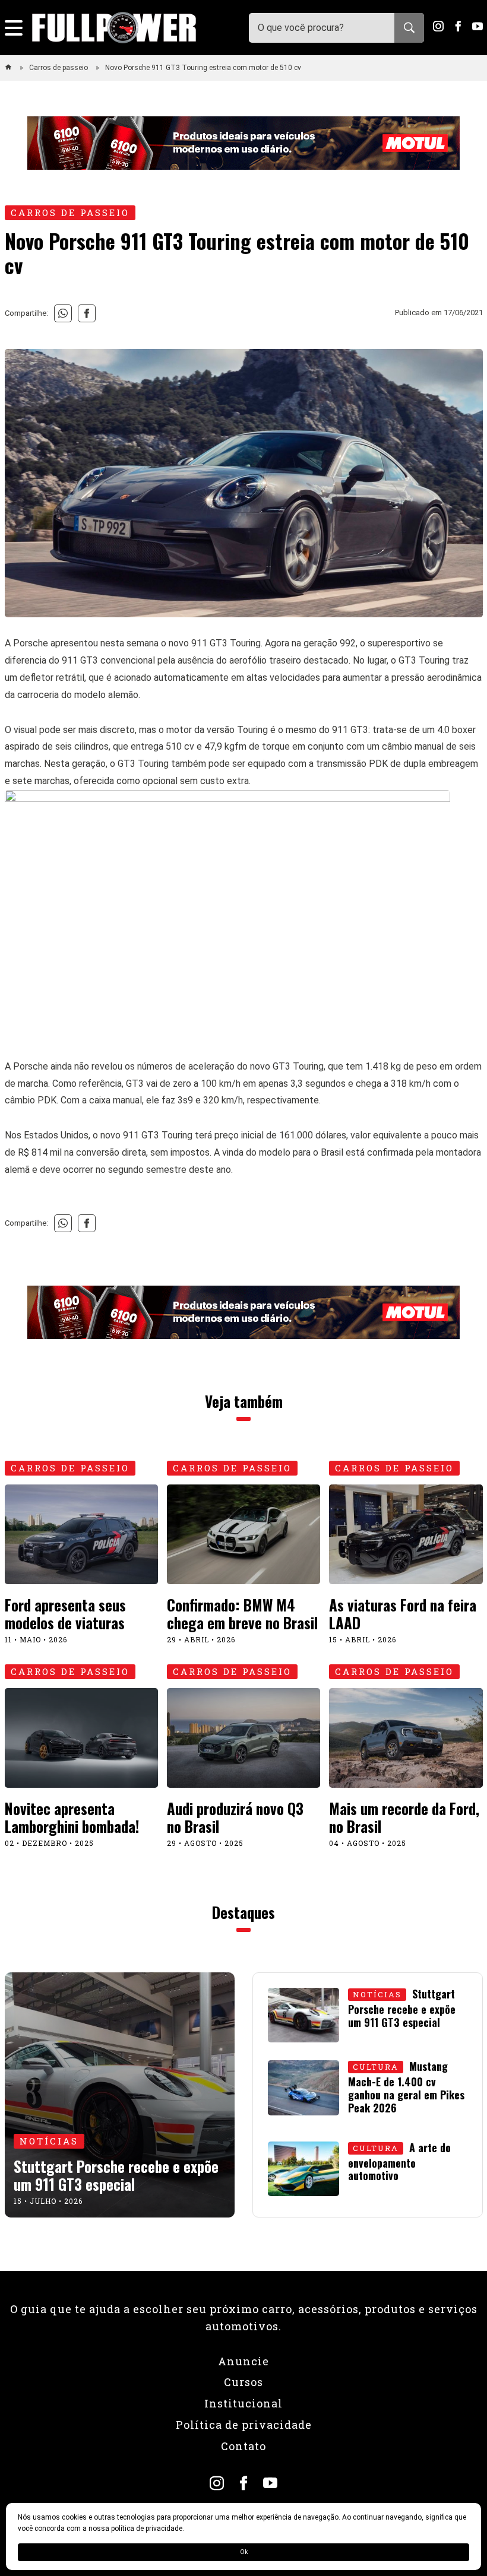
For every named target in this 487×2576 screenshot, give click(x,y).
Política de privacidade (244, 2425)
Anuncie (243, 2361)
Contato (243, 2446)
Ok (244, 2552)
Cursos (243, 2382)
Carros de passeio (59, 68)
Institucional (243, 2403)
